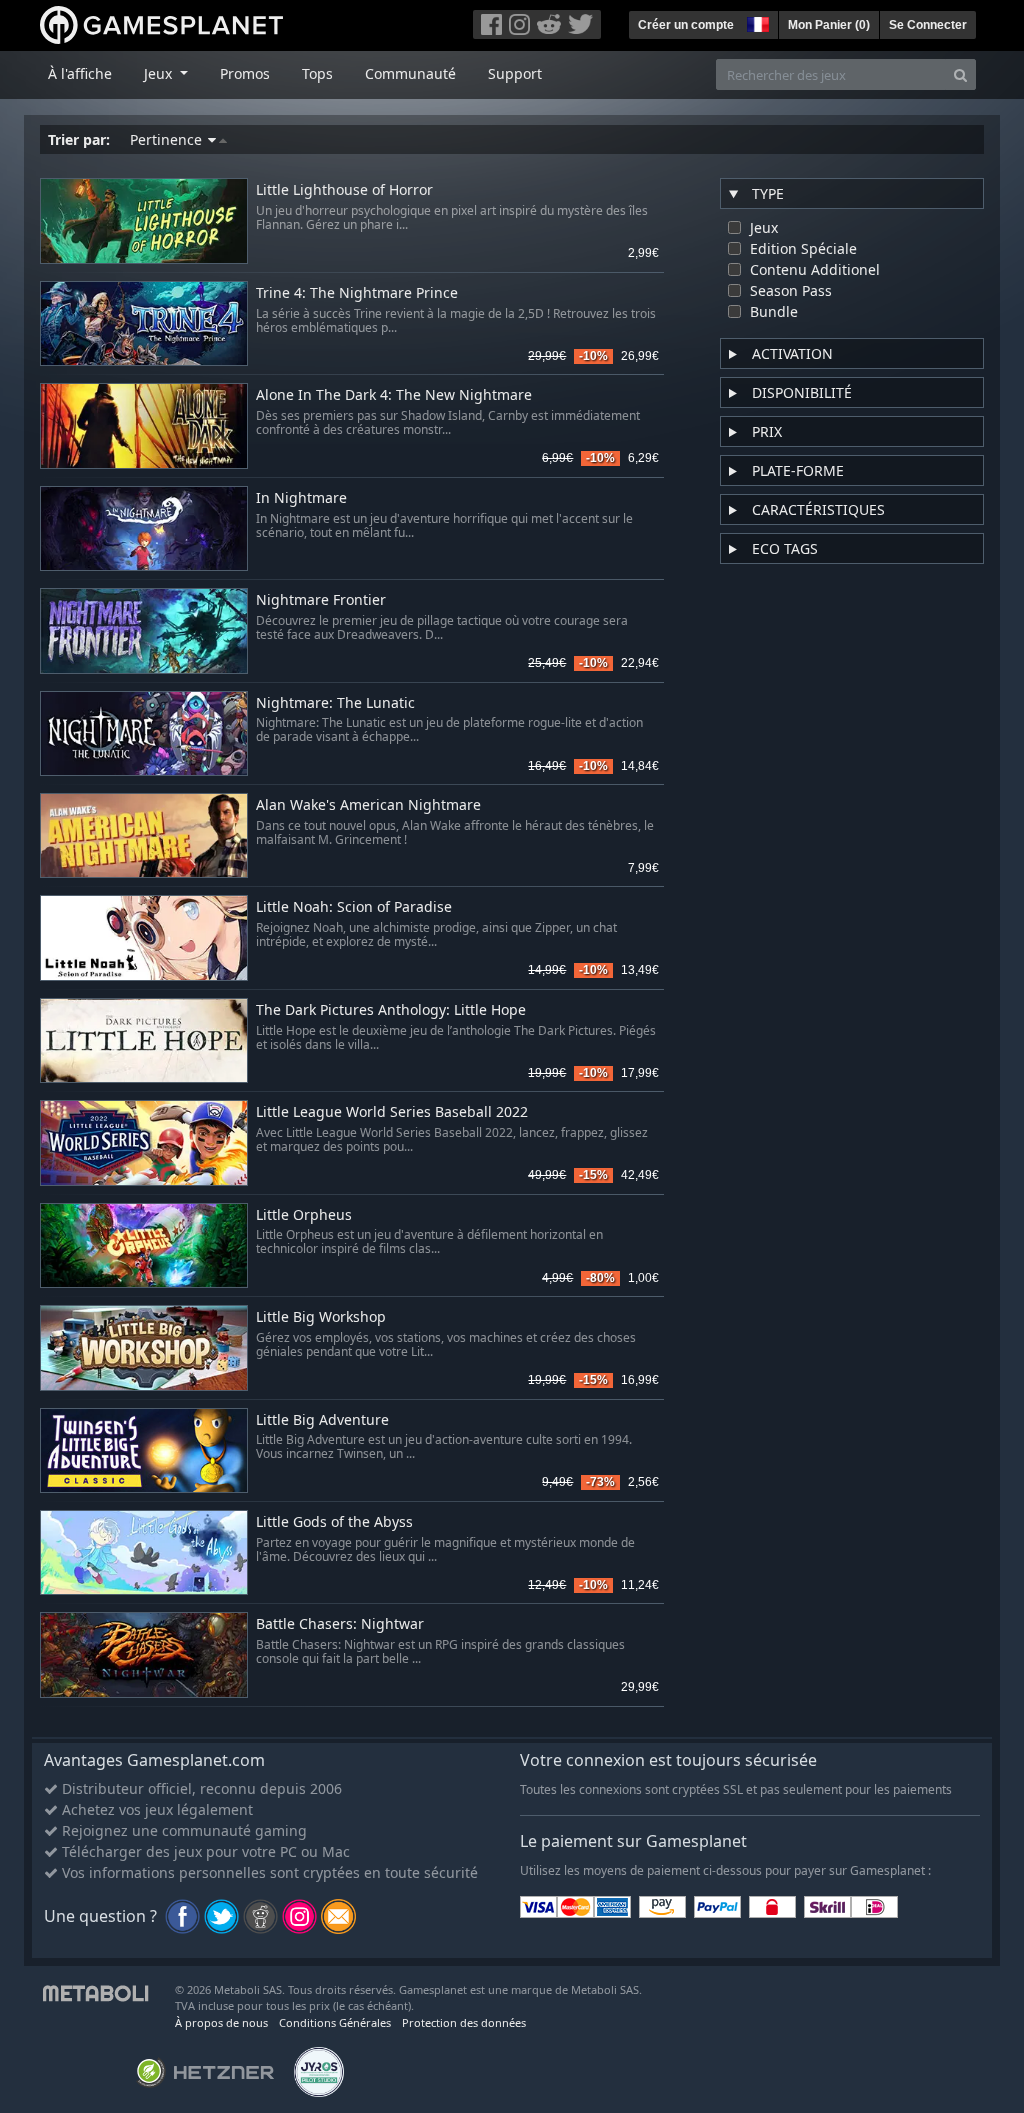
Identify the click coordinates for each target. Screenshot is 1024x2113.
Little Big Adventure (322, 1420)
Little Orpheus (304, 1215)
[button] (756, 22)
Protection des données (464, 2022)
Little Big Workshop (321, 1317)
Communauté (410, 73)
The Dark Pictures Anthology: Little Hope (391, 1010)
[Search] (960, 74)
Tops (317, 73)
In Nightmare (301, 498)
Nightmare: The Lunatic (335, 703)
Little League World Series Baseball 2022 (392, 1112)
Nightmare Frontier (321, 600)
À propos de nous (221, 2022)
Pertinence (168, 139)
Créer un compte (686, 25)
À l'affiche (80, 73)
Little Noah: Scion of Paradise (354, 907)
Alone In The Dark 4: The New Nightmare (394, 395)
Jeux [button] (160, 73)
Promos (245, 73)
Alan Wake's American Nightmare (368, 805)
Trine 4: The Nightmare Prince (357, 293)
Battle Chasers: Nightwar (340, 1624)
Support (515, 73)
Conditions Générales (335, 2022)
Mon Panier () (829, 25)
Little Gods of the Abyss (334, 1522)
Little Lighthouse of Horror (344, 190)
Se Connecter (928, 25)
